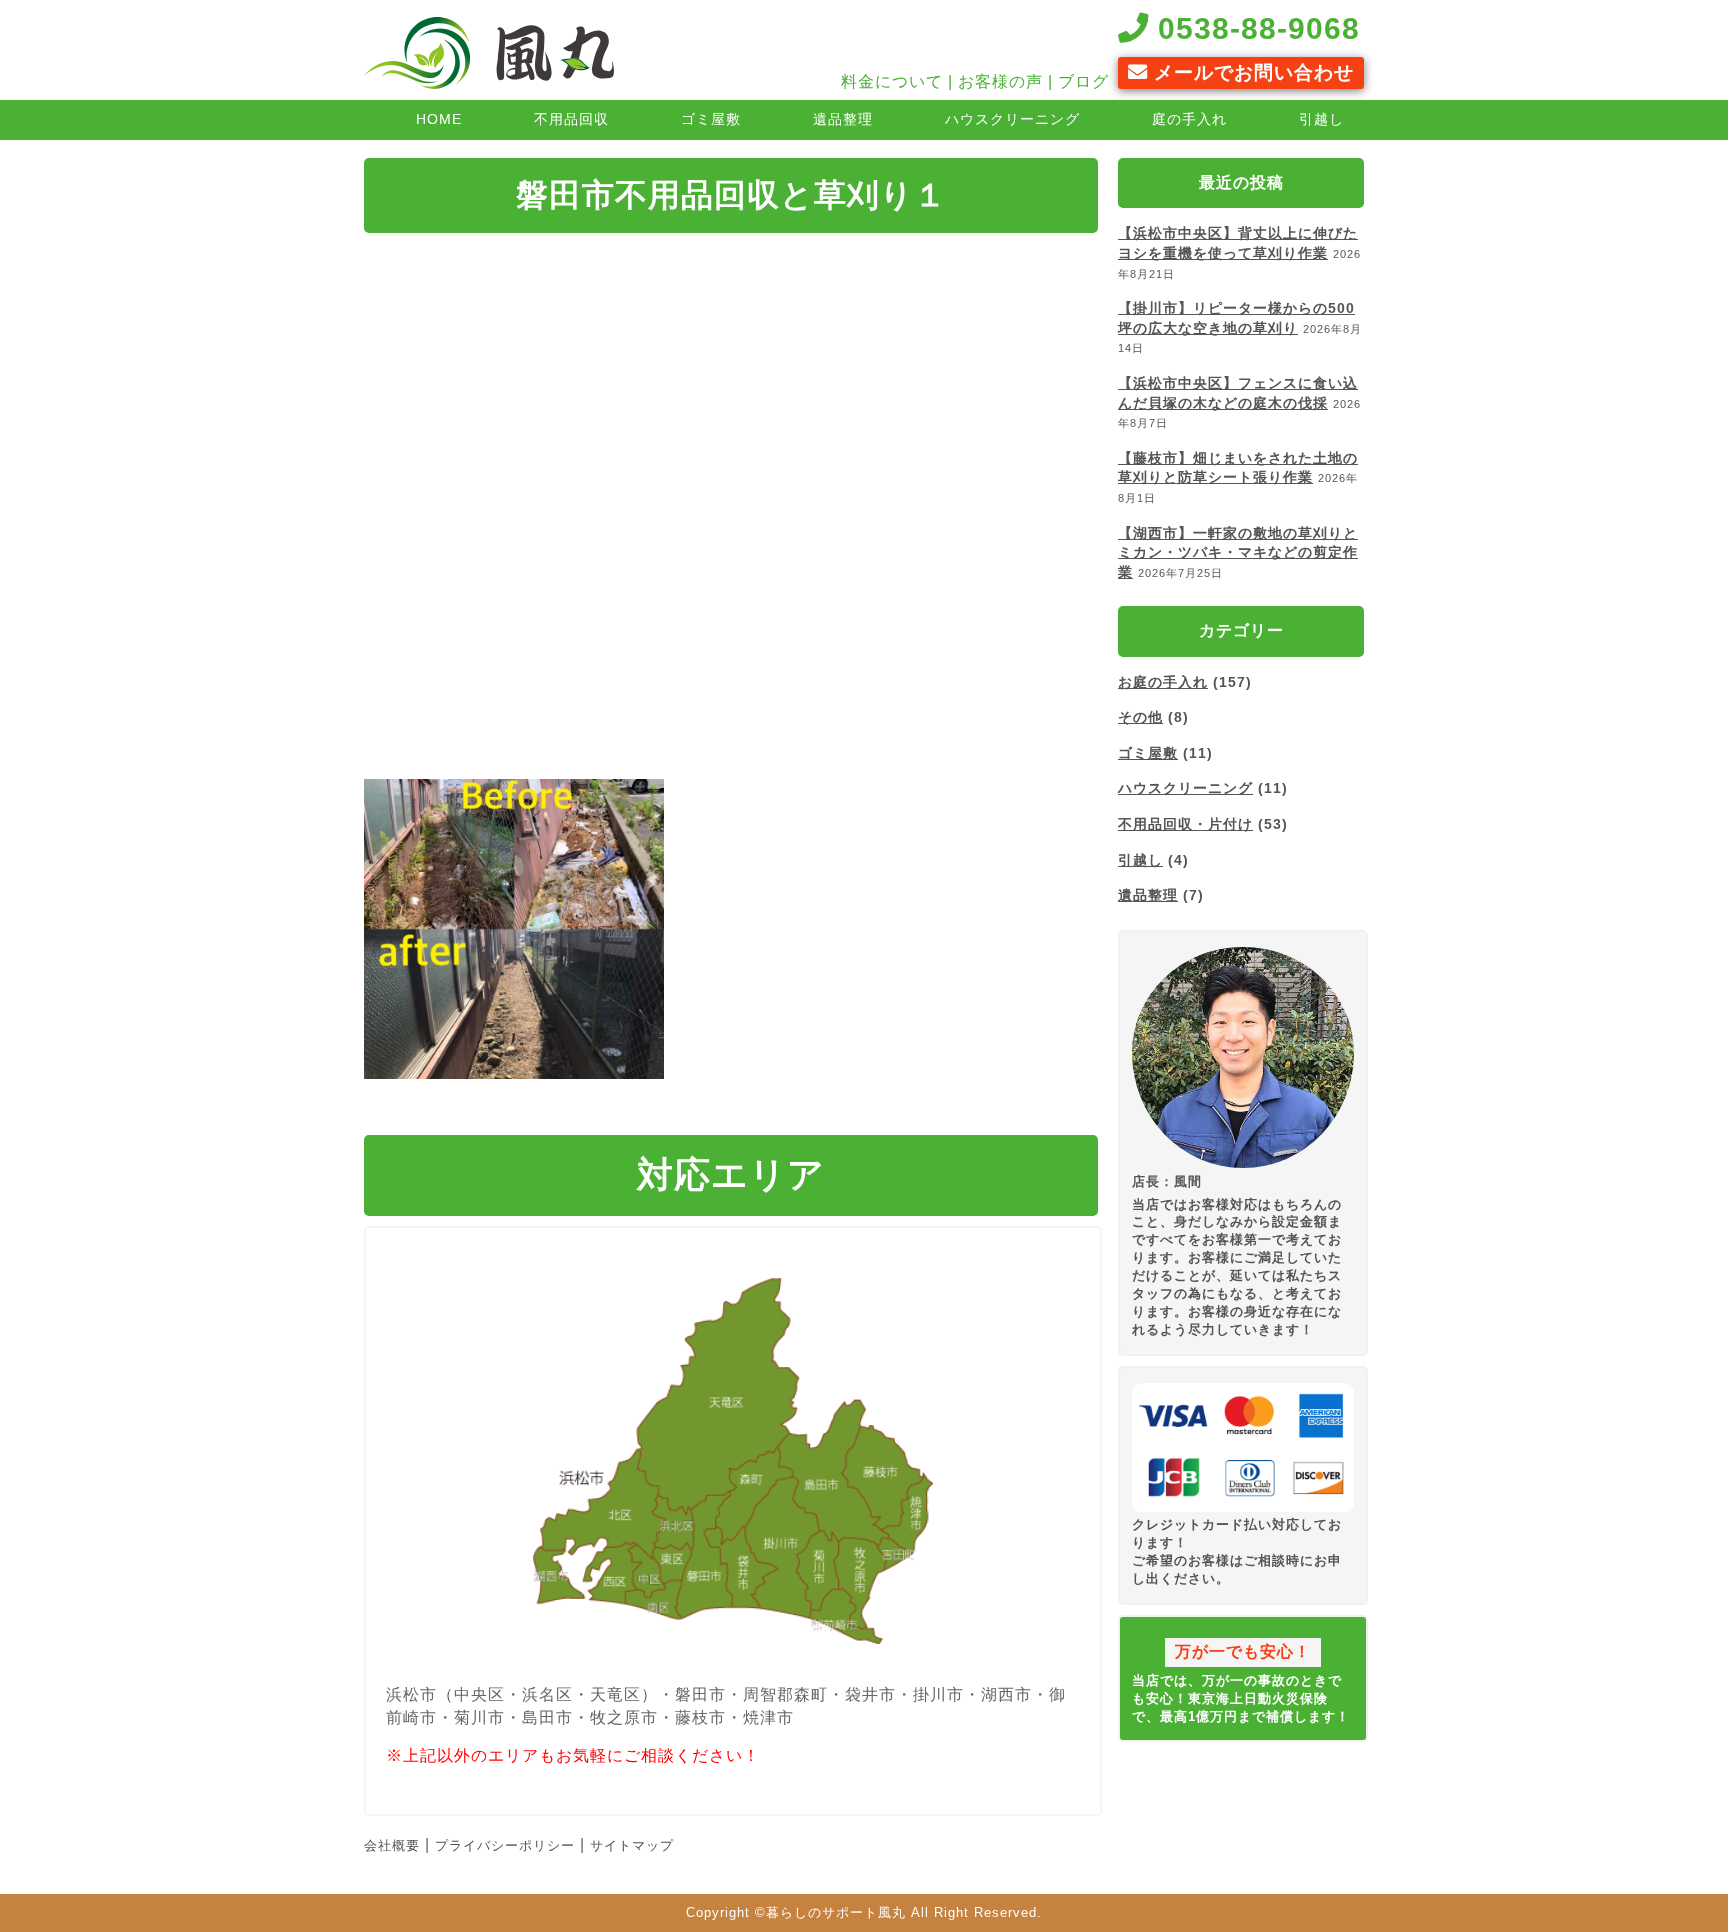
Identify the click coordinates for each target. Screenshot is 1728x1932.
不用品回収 (571, 119)
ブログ (1083, 81)
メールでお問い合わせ (1251, 72)
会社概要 (392, 1845)
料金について (892, 81)
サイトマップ (632, 1845)
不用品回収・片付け (1185, 824)
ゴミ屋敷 (711, 119)
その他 (1140, 717)
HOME (439, 119)
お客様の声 (1000, 81)
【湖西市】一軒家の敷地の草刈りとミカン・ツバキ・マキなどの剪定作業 (1238, 552)
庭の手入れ (1189, 119)
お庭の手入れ (1163, 682)
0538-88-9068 (1254, 28)
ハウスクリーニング (1012, 119)
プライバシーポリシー (505, 1845)
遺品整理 (843, 119)
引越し (1321, 119)
